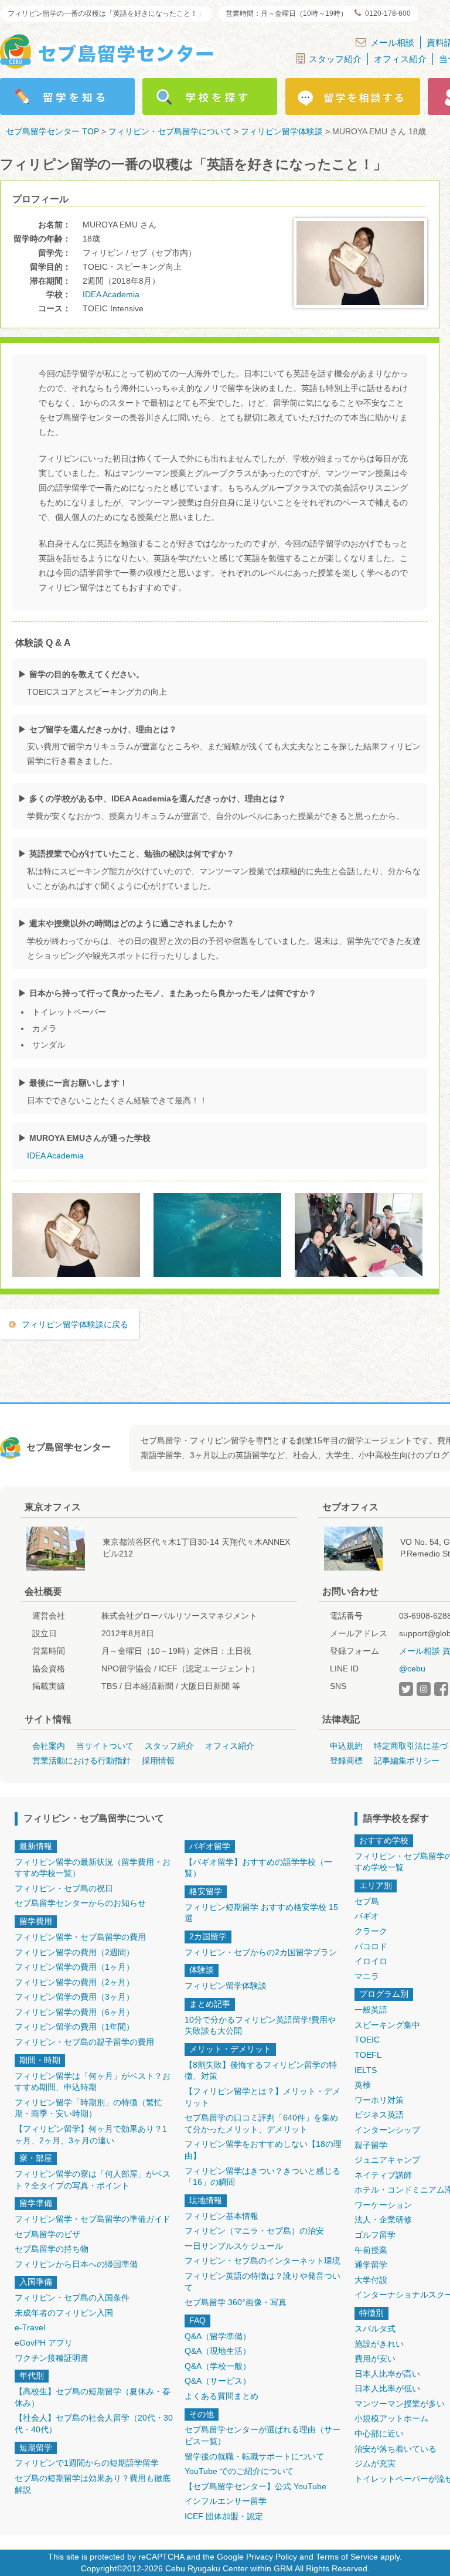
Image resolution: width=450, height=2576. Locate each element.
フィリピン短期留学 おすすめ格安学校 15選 (261, 1913)
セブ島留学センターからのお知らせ (80, 1903)
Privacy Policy (272, 2557)
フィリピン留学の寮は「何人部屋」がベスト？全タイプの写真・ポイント (93, 2180)
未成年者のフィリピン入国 (64, 2313)
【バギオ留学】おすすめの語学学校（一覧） (258, 1868)
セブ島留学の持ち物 (52, 2249)
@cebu (412, 1668)
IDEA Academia (111, 294)
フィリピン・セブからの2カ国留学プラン (261, 1952)
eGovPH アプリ (44, 2343)
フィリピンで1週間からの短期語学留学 (87, 2463)
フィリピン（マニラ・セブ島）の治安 (254, 2231)
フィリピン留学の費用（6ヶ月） (74, 2012)
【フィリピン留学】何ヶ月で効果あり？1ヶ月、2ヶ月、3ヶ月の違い (91, 2135)
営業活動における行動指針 (81, 1761)
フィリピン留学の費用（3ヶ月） (74, 1997)
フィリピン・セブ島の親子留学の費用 (84, 2042)
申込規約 (346, 1746)
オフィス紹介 (400, 59)
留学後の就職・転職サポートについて (254, 2456)
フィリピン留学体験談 (226, 1986)
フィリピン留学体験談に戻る (75, 1324)
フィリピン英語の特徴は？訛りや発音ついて (262, 2282)
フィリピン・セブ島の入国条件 (72, 2298)
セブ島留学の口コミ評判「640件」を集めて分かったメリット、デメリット (261, 2123)
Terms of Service (347, 2557)
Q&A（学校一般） (218, 2366)
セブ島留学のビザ (47, 2234)
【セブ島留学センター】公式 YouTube (255, 2486)
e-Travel (30, 2327)
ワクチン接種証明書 (52, 2358)
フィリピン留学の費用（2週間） (74, 1952)
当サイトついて (105, 1746)
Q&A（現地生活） (218, 2351)
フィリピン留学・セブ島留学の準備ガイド (93, 2219)
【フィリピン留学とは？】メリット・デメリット (262, 2097)
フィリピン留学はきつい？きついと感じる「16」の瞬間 (262, 2177)
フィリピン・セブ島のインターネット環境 (262, 2261)
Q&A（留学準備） (218, 2336)
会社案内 (49, 1746)
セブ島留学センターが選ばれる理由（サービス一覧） (262, 2435)
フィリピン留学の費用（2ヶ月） (74, 1982)
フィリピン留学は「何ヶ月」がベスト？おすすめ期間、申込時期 (93, 2082)
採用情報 (158, 1761)
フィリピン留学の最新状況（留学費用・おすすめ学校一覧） (93, 1868)
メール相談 (392, 43)
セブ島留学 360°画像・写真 (236, 2302)
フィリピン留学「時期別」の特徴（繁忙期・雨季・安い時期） (88, 2108)
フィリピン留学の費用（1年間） (74, 2027)
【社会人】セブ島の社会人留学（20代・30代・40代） (94, 2424)
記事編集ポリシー (407, 1761)
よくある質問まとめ (221, 2396)
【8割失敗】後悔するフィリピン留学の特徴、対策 (261, 2071)
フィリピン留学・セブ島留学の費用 (80, 1937)
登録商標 (346, 1761)
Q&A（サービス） (218, 2381)
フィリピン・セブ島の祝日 (64, 1888)
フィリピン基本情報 (221, 2216)
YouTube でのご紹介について (239, 2471)
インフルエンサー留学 (226, 2501)
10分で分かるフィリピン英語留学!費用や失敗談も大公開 (260, 2026)
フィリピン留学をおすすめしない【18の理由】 (263, 2150)
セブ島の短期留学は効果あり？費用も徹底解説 (93, 2484)
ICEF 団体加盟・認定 (224, 2516)
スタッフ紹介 (335, 59)
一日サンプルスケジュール (234, 2246)
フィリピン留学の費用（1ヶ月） (74, 1967)
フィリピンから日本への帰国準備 (76, 2264)
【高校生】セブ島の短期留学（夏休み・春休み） (93, 2397)
